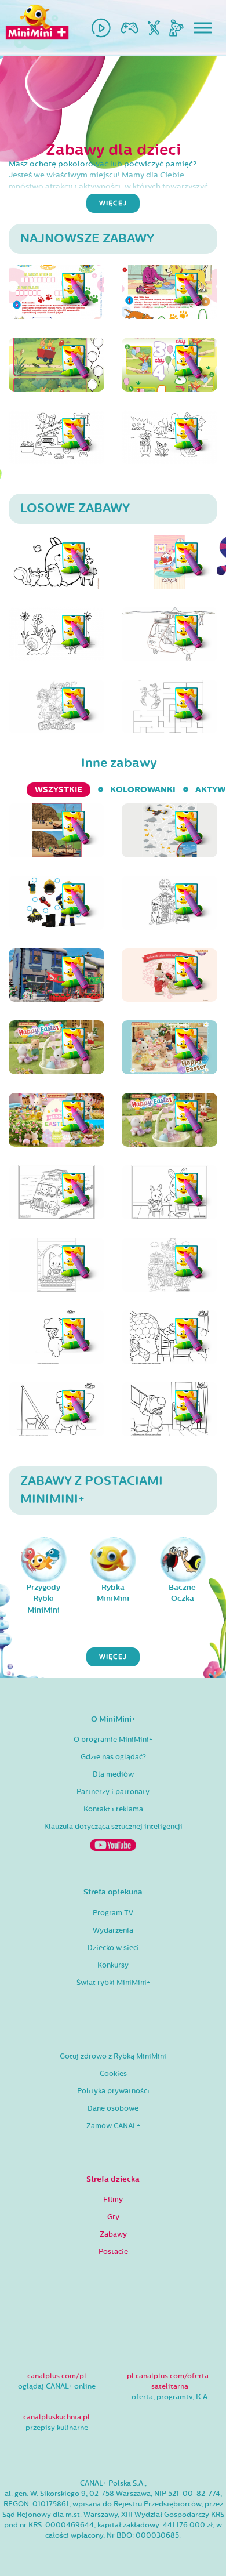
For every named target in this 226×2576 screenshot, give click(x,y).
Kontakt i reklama (113, 1809)
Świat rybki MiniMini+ (113, 1983)
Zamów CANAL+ (113, 2126)
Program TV (113, 1913)
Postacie (113, 2252)
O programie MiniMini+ (113, 1740)
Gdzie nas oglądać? (113, 1757)
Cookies (113, 2074)
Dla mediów (113, 1774)
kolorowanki (143, 790)
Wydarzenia (113, 1930)
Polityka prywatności (113, 2091)
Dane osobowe (113, 2108)
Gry (113, 2217)
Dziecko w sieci (113, 1948)
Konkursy (113, 1965)
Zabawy (113, 2234)
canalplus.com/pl (57, 2376)
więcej (113, 203)
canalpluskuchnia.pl (57, 2417)
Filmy (113, 2200)
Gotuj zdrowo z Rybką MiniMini (113, 2056)
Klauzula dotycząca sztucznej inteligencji (113, 1827)
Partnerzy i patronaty (113, 1792)
